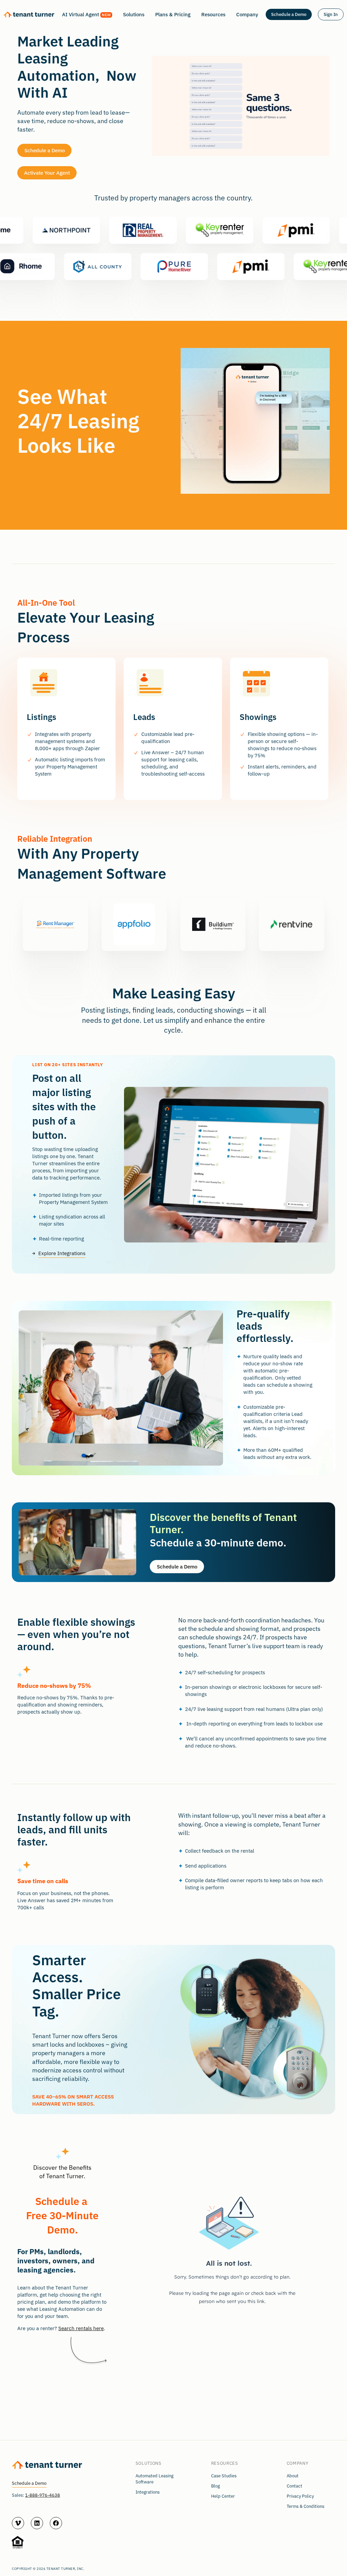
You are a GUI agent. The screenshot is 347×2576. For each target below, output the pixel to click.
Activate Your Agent (47, 173)
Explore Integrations (62, 1253)
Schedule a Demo (289, 14)
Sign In (331, 14)
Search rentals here (81, 2328)
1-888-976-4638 (43, 2495)
